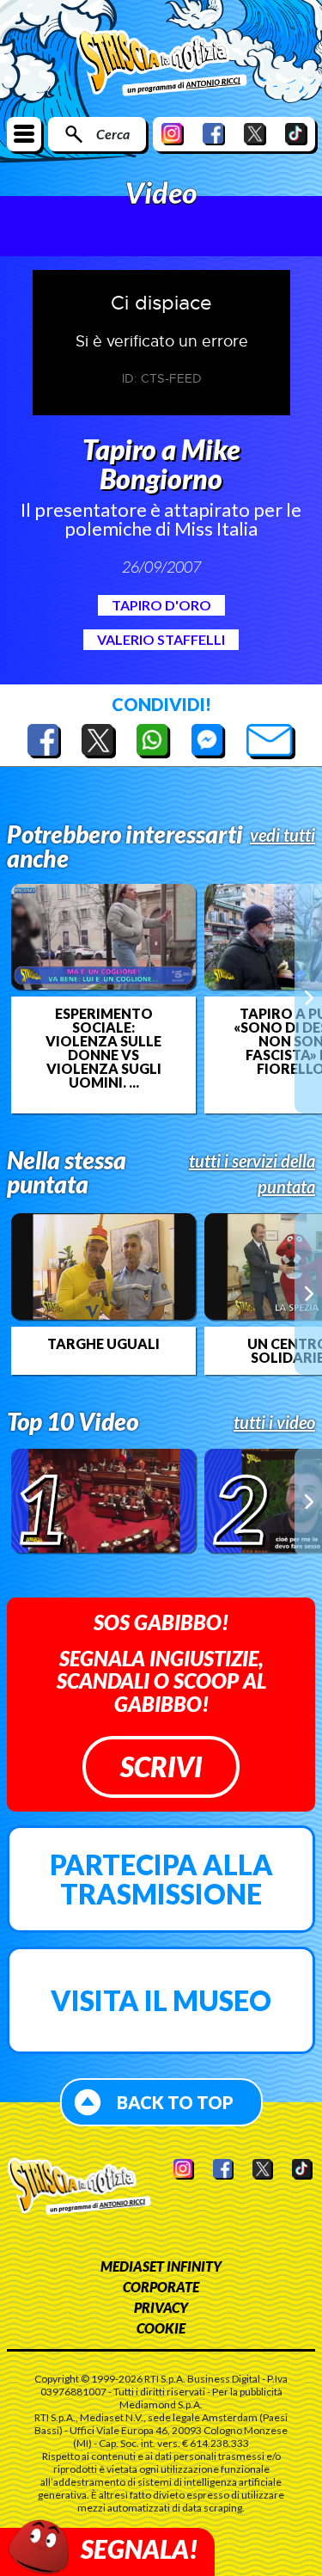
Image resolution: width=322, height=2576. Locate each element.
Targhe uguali (103, 1344)
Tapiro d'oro (161, 605)
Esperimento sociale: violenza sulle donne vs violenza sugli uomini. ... (103, 1048)
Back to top (175, 2102)
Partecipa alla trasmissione (161, 1879)
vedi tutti (283, 835)
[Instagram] (173, 134)
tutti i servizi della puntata (252, 1174)
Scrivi (161, 1766)
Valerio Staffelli (161, 639)
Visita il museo (161, 2000)
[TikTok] (296, 134)
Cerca (113, 134)
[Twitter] (255, 134)
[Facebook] (214, 134)
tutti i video (274, 1422)
